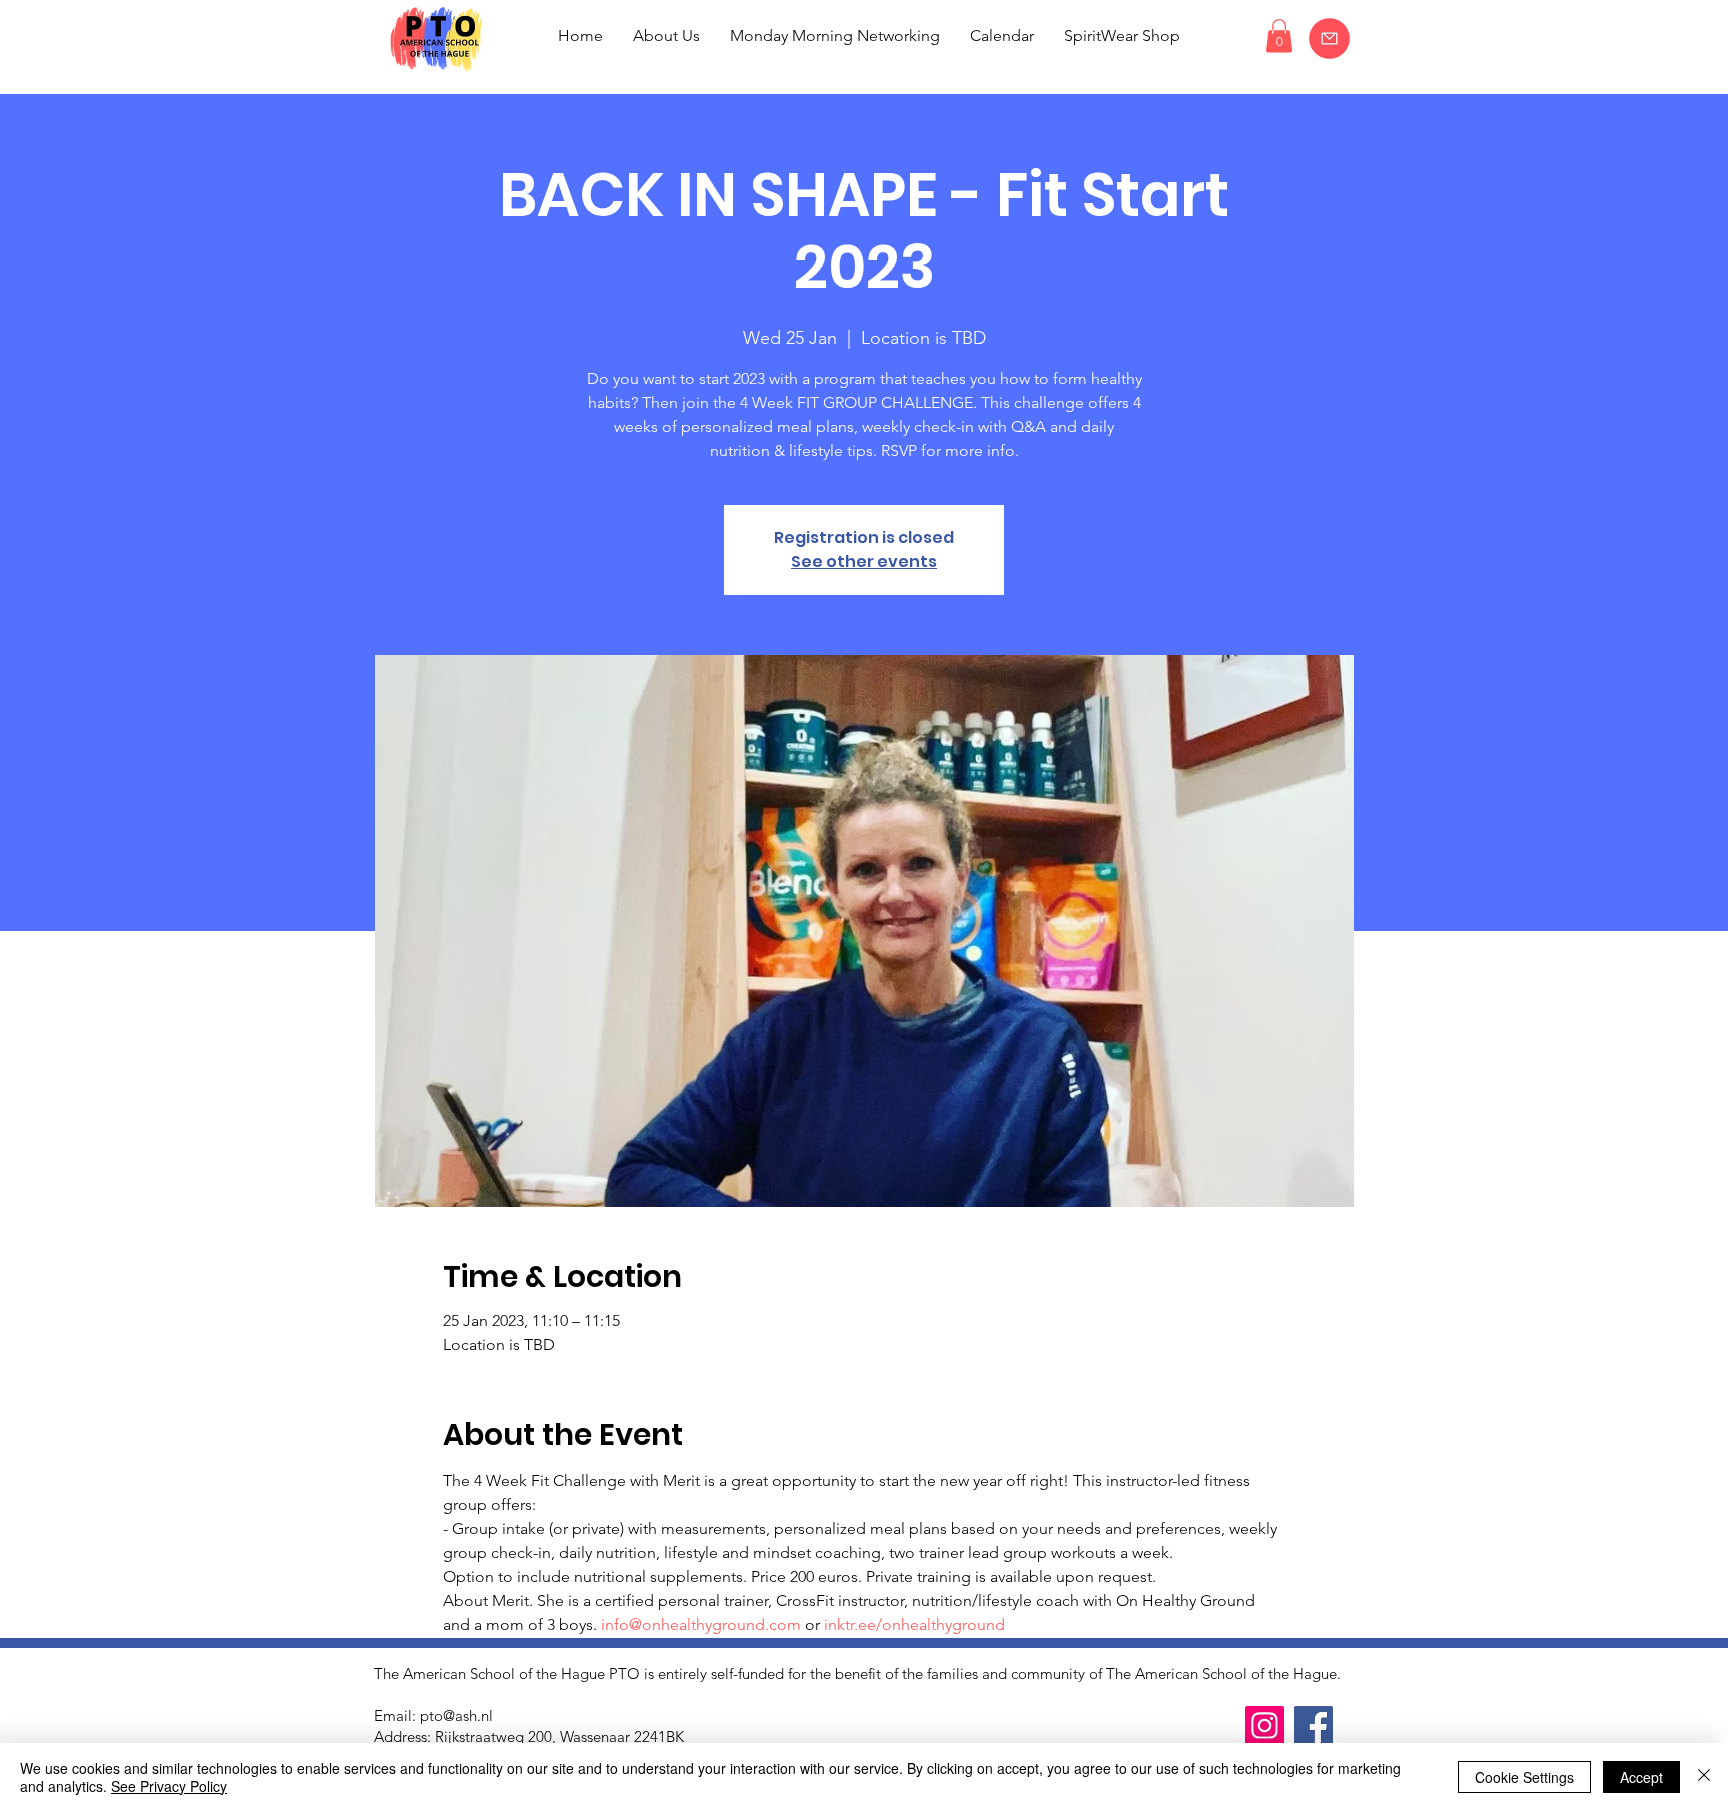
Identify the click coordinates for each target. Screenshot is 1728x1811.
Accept (1641, 1777)
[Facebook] (1313, 1725)
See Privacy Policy (169, 1786)
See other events (864, 561)
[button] (1279, 35)
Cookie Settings (1524, 1777)
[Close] (1704, 1777)
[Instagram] (1264, 1725)
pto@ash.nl (456, 1715)
